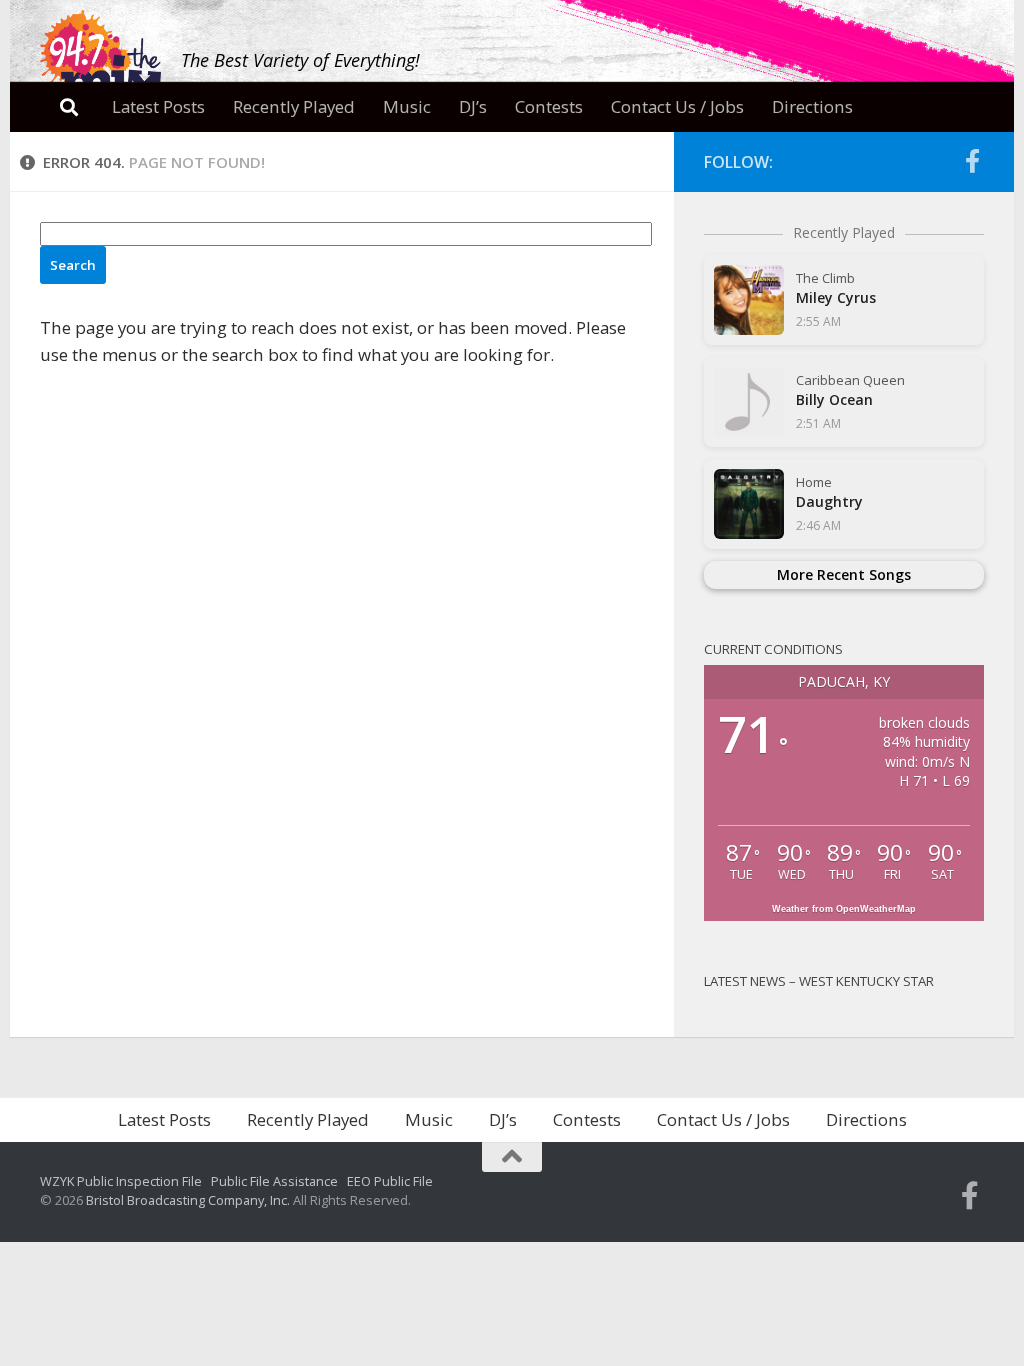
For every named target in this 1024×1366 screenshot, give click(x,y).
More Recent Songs (844, 574)
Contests (549, 106)
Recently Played (294, 106)
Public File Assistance (274, 1181)
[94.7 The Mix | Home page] (100, 57)
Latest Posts (158, 106)
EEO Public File (390, 1181)
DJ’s (473, 106)
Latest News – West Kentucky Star (819, 981)
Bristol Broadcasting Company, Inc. (188, 1200)
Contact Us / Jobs (677, 106)
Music (407, 106)
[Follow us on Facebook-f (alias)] (972, 161)
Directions (812, 106)
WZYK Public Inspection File (121, 1181)
